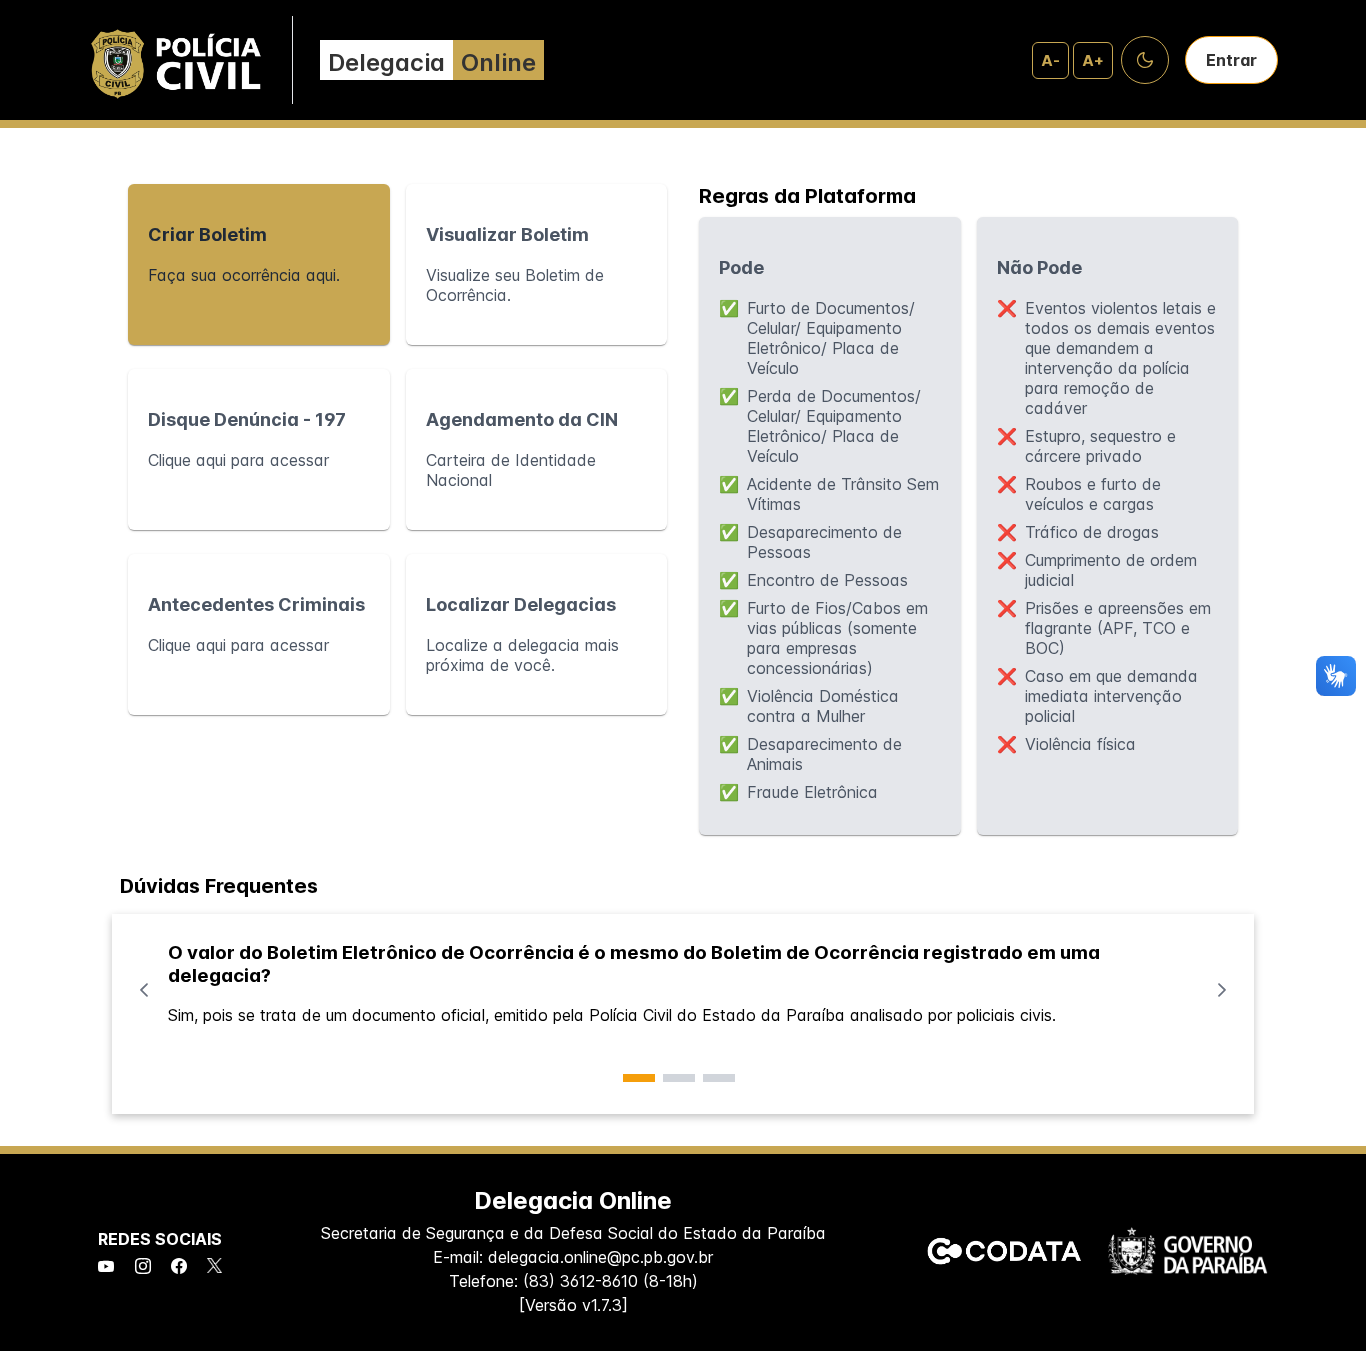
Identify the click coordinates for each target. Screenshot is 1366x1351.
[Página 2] (679, 1078)
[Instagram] (143, 1267)
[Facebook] (179, 1267)
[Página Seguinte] (1222, 990)
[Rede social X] (214, 1267)
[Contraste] (1145, 60)
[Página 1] (639, 1078)
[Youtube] (106, 1267)
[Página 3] (719, 1078)
